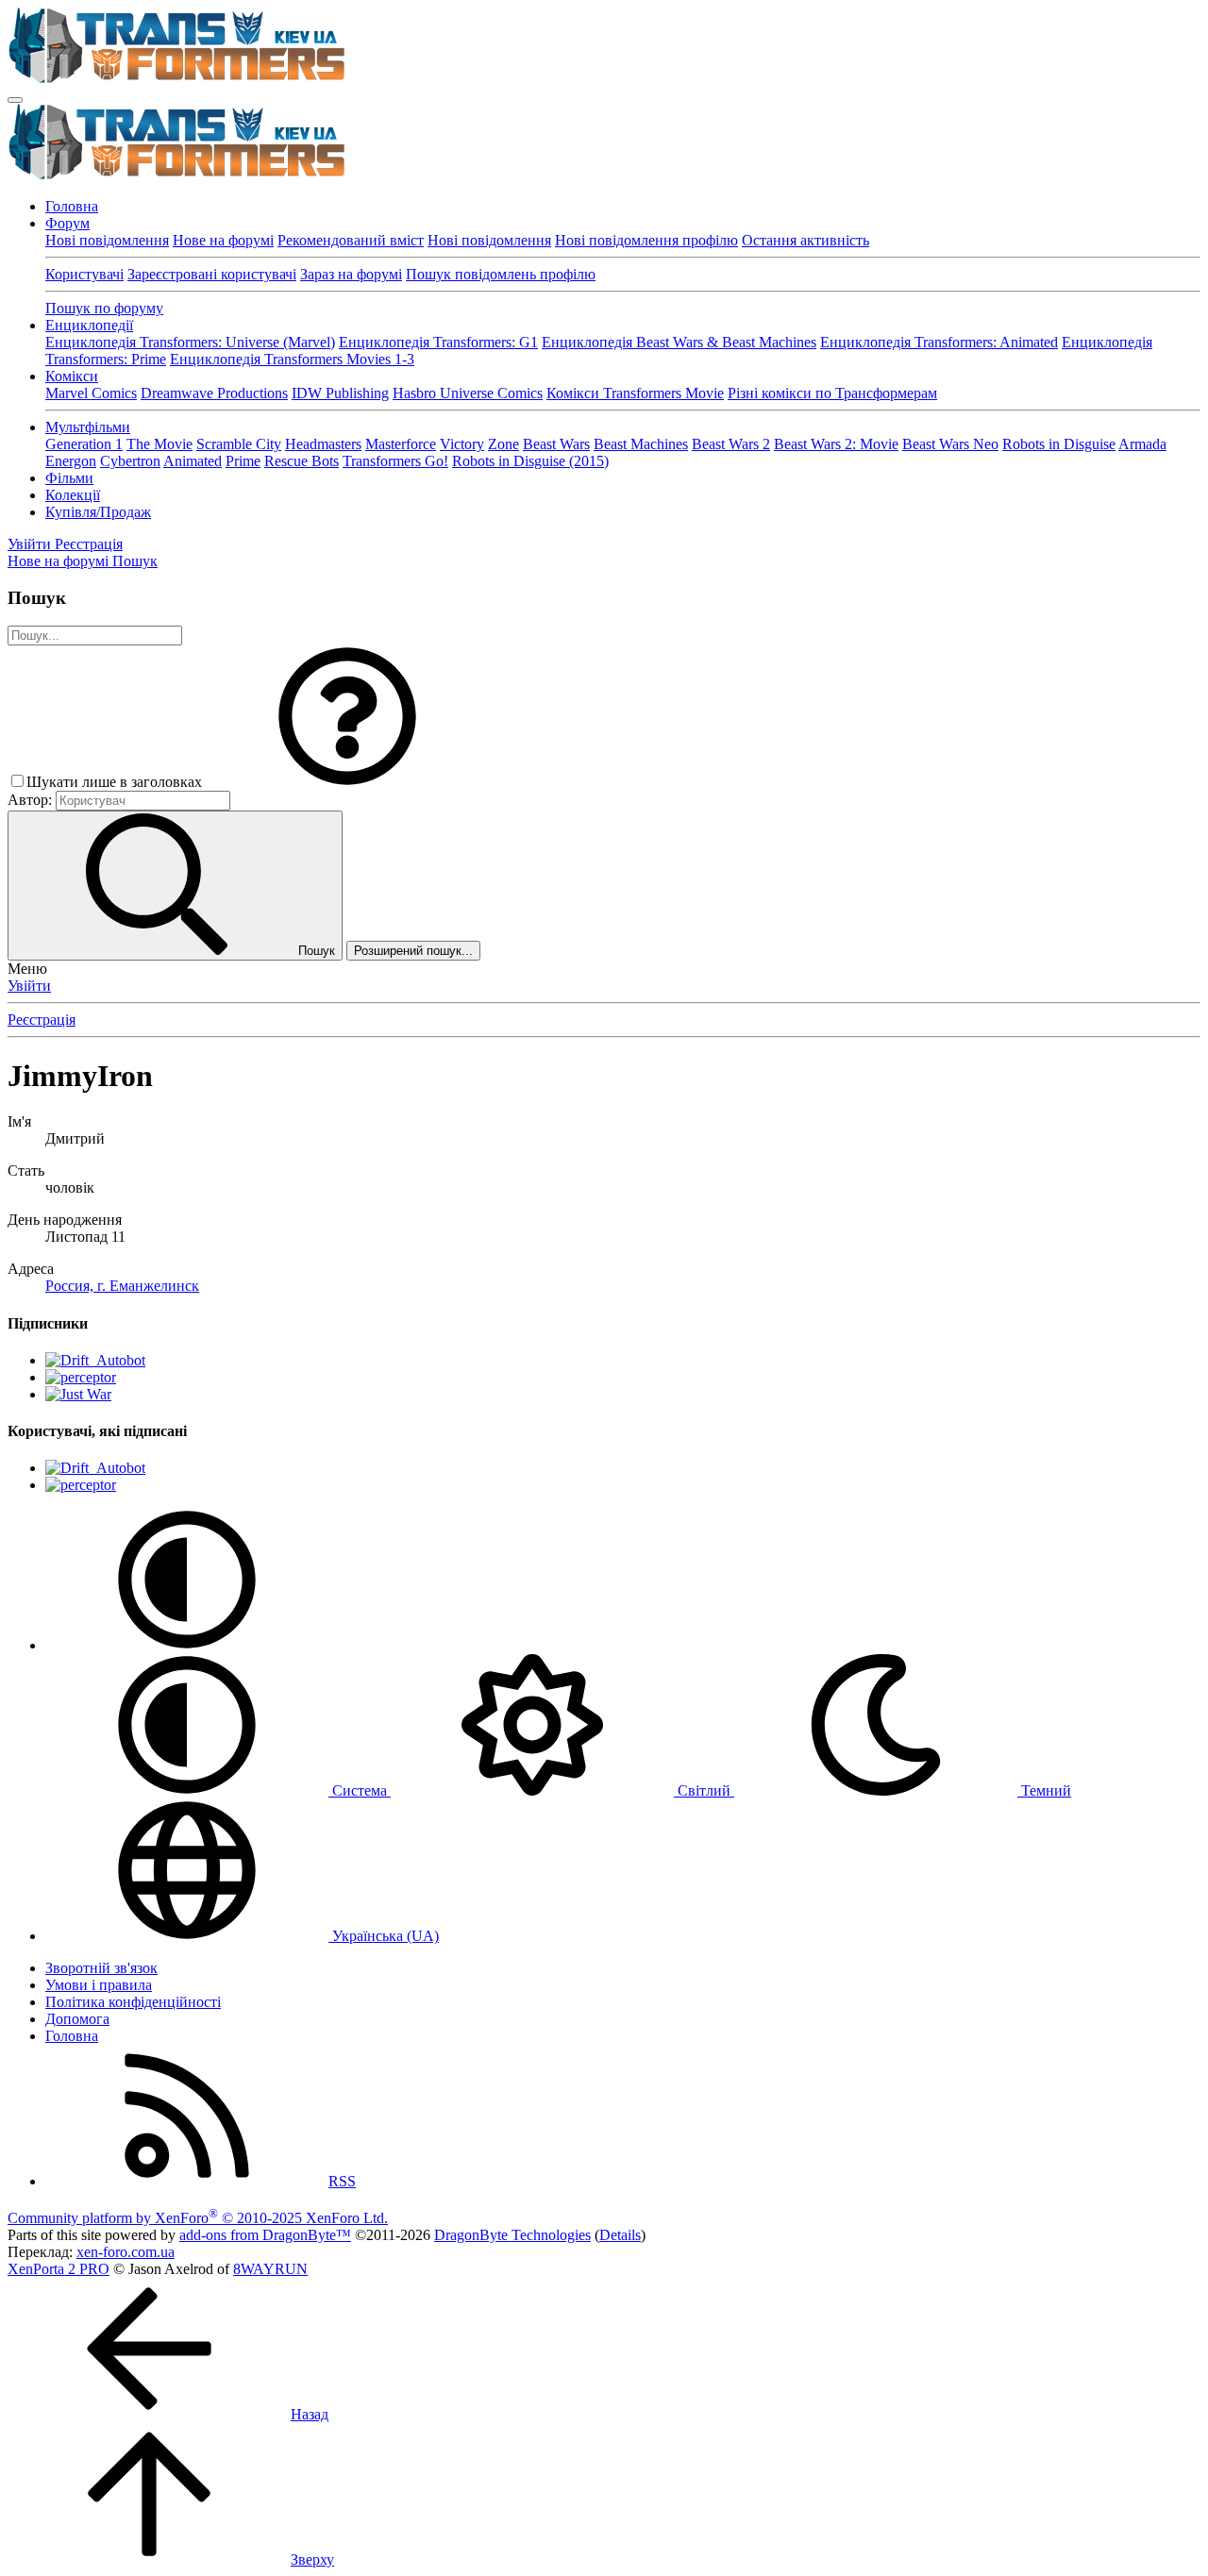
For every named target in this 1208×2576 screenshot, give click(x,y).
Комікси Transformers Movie (635, 393)
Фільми (69, 478)
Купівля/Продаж (98, 512)
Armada (1142, 444)
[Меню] (15, 100)
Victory (462, 444)
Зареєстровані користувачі (212, 274)
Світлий (704, 1790)
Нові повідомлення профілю (646, 240)
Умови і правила (99, 1985)
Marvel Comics (91, 393)
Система (360, 1790)
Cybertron (130, 461)
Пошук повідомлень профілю (501, 274)
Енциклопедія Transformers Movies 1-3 (292, 359)
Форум (67, 223)
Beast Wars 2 (731, 444)
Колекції (73, 495)
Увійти (29, 986)
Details (620, 2235)
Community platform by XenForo (198, 2218)
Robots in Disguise (1059, 444)
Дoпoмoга (77, 2019)
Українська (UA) (384, 1936)
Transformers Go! (395, 461)
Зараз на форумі (351, 274)
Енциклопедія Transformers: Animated (939, 342)
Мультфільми (88, 427)
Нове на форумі (223, 240)
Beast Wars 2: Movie (836, 444)
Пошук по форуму (104, 308)
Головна (72, 206)
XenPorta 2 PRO (59, 2269)
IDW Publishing (340, 393)
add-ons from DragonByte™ (265, 2235)
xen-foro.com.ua (126, 2252)
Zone (503, 444)
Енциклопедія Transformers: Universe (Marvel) (190, 342)
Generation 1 (84, 444)
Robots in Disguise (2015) (530, 461)
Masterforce (401, 444)
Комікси (72, 376)
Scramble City (239, 444)
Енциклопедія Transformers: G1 (438, 342)
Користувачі (84, 274)
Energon (71, 461)
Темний (1044, 1790)
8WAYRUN (270, 2269)
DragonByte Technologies (512, 2235)
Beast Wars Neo (950, 444)
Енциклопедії (89, 325)
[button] (347, 782)
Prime (243, 461)
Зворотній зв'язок (101, 1968)
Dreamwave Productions (214, 393)
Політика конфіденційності (133, 2002)
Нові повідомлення (107, 240)
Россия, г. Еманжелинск (122, 1286)
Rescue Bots (302, 461)
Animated (193, 461)
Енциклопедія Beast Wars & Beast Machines (679, 342)
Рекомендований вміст (351, 240)
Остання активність (805, 240)
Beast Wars (556, 444)
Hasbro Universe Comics (468, 393)
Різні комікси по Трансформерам (832, 393)
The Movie (159, 444)
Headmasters (323, 444)
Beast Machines (641, 444)
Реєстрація (42, 1020)
